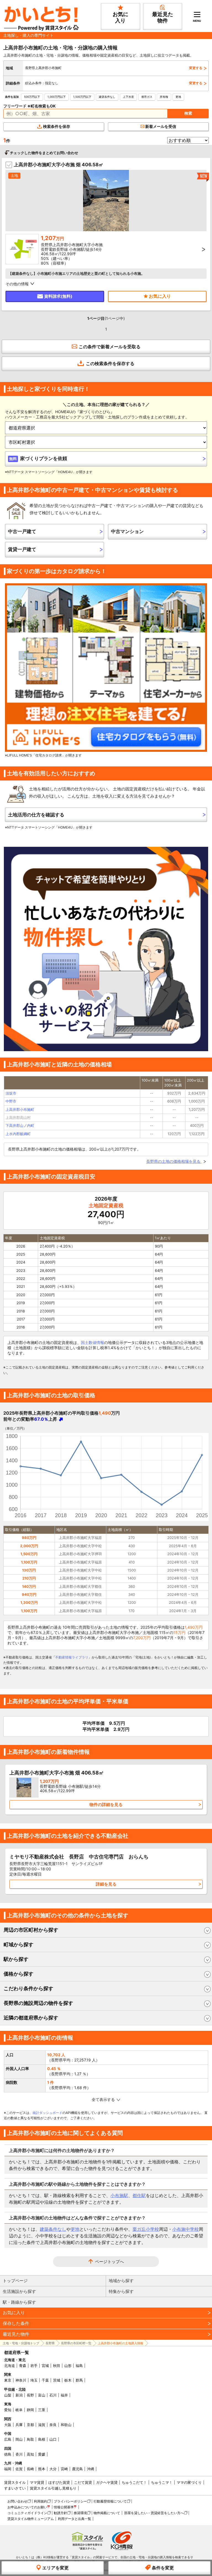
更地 (178, 97)
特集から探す (121, 2291)
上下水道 (128, 97)
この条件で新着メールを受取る (110, 347)
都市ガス (147, 97)
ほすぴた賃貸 (59, 2482)
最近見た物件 (16, 2334)
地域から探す (121, 2281)
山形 (68, 2366)
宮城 (45, 2366)
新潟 (19, 2395)
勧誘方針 (60, 2513)
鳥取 (30, 2439)
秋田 (57, 2366)
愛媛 (42, 2454)
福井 (64, 2395)
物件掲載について (107, 2513)
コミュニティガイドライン (27, 2513)
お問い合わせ (17, 2501)
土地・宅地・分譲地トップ (21, 2343)
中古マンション (127, 531)
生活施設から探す (19, 2291)
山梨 (8, 2395)
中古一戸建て (22, 531)
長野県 (50, 2343)
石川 (53, 2395)
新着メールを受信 (161, 126)
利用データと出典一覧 (75, 2519)
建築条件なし (107, 97)
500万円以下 (32, 97)
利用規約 (41, 2501)
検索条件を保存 (57, 126)
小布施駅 (119, 2195)
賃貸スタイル (15, 2482)
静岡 (30, 2410)
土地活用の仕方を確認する (36, 815)
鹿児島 (77, 2469)
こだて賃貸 (83, 2482)
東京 (8, 2380)
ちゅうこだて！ (134, 2482)
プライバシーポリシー (70, 2501)
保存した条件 (16, 2323)
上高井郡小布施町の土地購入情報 (120, 2343)
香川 (19, 2454)
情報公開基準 (64, 2507)
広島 (8, 2439)
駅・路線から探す (19, 2302)
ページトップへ (109, 2262)
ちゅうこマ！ (162, 2482)
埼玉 (34, 2380)
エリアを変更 (55, 2568)
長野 (30, 2395)
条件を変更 (163, 2568)
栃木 (68, 2380)
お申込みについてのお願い (27, 2507)
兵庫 (19, 2425)
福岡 (8, 2469)
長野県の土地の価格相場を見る (174, 1161)
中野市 (11, 1101)
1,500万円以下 (82, 97)
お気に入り (14, 2313)
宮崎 (64, 2469)
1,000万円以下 (57, 97)
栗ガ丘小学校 (146, 2229)
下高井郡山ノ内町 (20, 1125)
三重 (42, 2410)
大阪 (8, 2425)
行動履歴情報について (110, 2501)
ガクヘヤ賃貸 (107, 2482)
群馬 (79, 2380)
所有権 (164, 97)
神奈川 (21, 2380)
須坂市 (11, 1093)
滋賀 (42, 2425)
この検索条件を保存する (110, 363)
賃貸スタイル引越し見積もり (53, 2488)
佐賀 (19, 2469)
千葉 (45, 2380)
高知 (30, 2454)
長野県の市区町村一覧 (76, 2343)
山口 (53, 2439)
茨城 (57, 2380)
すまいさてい (15, 2488)
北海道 (10, 2366)
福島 (79, 2366)
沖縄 (91, 2469)
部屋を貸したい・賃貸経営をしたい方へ (154, 2513)
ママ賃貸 (37, 2482)
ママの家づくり (189, 2482)
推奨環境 (80, 2513)
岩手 (34, 2366)
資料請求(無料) (58, 296)
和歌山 (66, 2425)
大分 (53, 2469)
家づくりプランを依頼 (38, 458)
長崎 (30, 2469)
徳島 (8, 2454)
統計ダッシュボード (47, 2113)
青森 (23, 2366)
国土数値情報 (92, 1342)
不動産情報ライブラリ (72, 1657)
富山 (42, 2395)
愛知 (8, 2410)
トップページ (15, 2281)
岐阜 (19, 2410)
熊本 (42, 2469)
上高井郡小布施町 (20, 1109)
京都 (30, 2425)
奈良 (53, 2425)
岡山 (19, 2439)
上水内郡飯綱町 (18, 1134)
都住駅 (139, 2195)
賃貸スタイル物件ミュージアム (31, 2519)
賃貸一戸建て (22, 549)
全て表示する (103, 2099)
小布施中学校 (185, 2229)
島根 (42, 2439)
